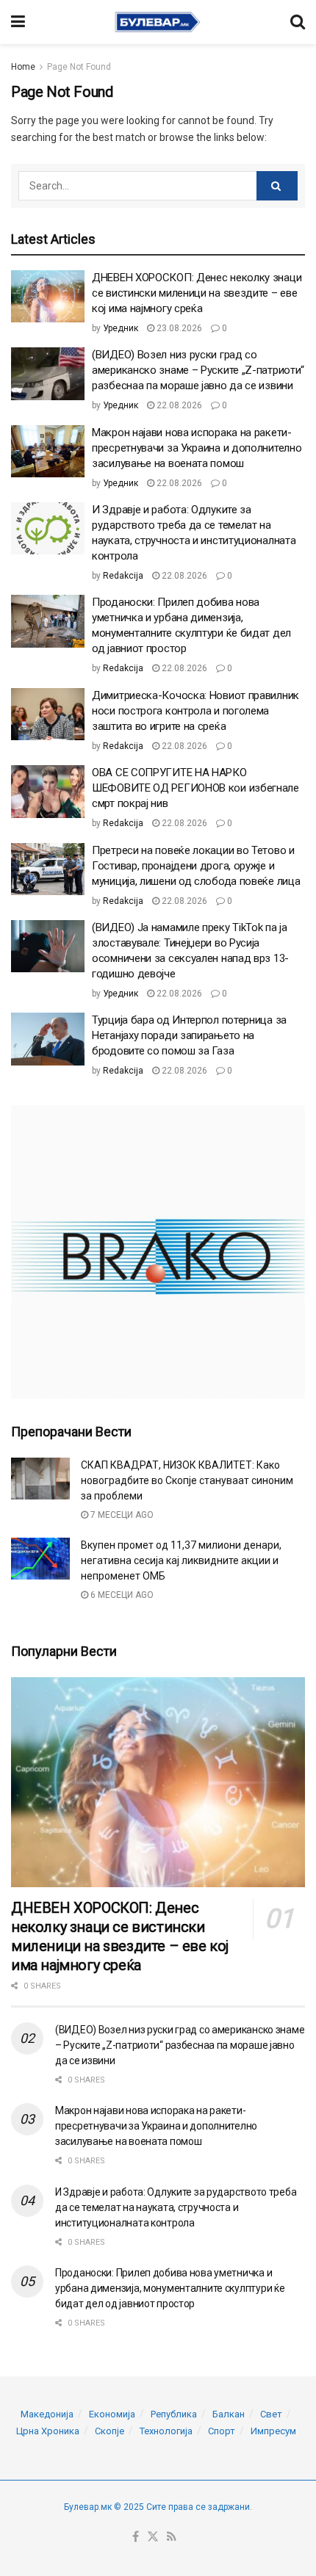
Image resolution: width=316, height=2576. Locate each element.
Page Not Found (79, 67)
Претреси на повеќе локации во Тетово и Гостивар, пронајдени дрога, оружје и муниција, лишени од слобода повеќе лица (196, 866)
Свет (271, 2414)
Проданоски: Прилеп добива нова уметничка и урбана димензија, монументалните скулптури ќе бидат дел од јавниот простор (170, 2288)
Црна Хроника (48, 2431)
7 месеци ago (121, 1515)
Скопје (109, 2431)
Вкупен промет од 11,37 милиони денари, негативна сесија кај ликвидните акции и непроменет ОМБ (181, 1560)
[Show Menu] (18, 22)
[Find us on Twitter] (153, 2537)
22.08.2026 (178, 405)
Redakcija (123, 576)
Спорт (222, 2431)
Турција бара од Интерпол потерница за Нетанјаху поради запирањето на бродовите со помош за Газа (189, 1035)
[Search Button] (298, 22)
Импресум (273, 2431)
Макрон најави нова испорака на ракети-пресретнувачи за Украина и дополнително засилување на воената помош (197, 448)
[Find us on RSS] (172, 2537)
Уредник (121, 328)
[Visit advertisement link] (158, 1252)
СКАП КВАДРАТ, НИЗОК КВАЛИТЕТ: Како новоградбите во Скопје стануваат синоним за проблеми (187, 1480)
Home (23, 67)
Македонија (47, 2414)
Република (174, 2414)
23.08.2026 (178, 328)
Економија (112, 2414)
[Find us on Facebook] (136, 2537)
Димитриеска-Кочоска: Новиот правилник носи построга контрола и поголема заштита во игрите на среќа (195, 711)
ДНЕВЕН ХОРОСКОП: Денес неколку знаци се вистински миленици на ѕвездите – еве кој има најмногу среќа (197, 293)
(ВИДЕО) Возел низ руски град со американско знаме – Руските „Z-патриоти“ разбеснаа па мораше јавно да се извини (198, 370)
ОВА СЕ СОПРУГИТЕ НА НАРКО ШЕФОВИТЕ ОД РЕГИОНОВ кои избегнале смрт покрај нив (195, 788)
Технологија (166, 2431)
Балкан (229, 2414)
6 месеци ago (121, 1595)
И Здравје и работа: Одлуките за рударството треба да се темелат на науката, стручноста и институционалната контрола (176, 2207)
